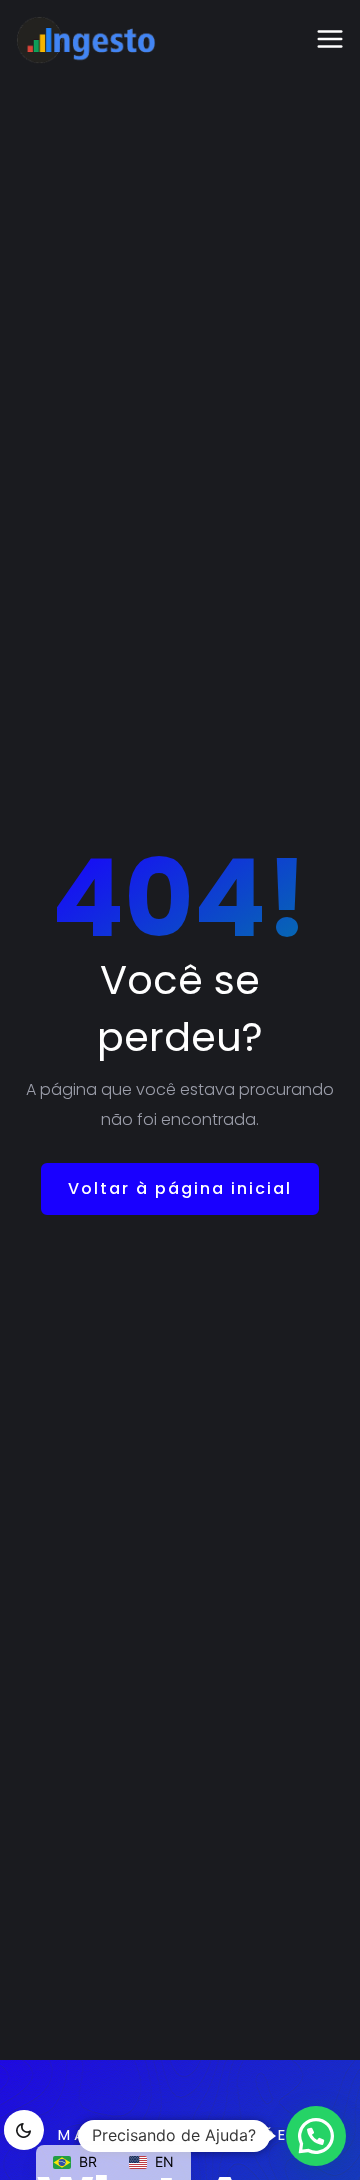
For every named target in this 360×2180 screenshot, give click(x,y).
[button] (316, 2136)
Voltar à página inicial (180, 1188)
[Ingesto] (85, 40)
